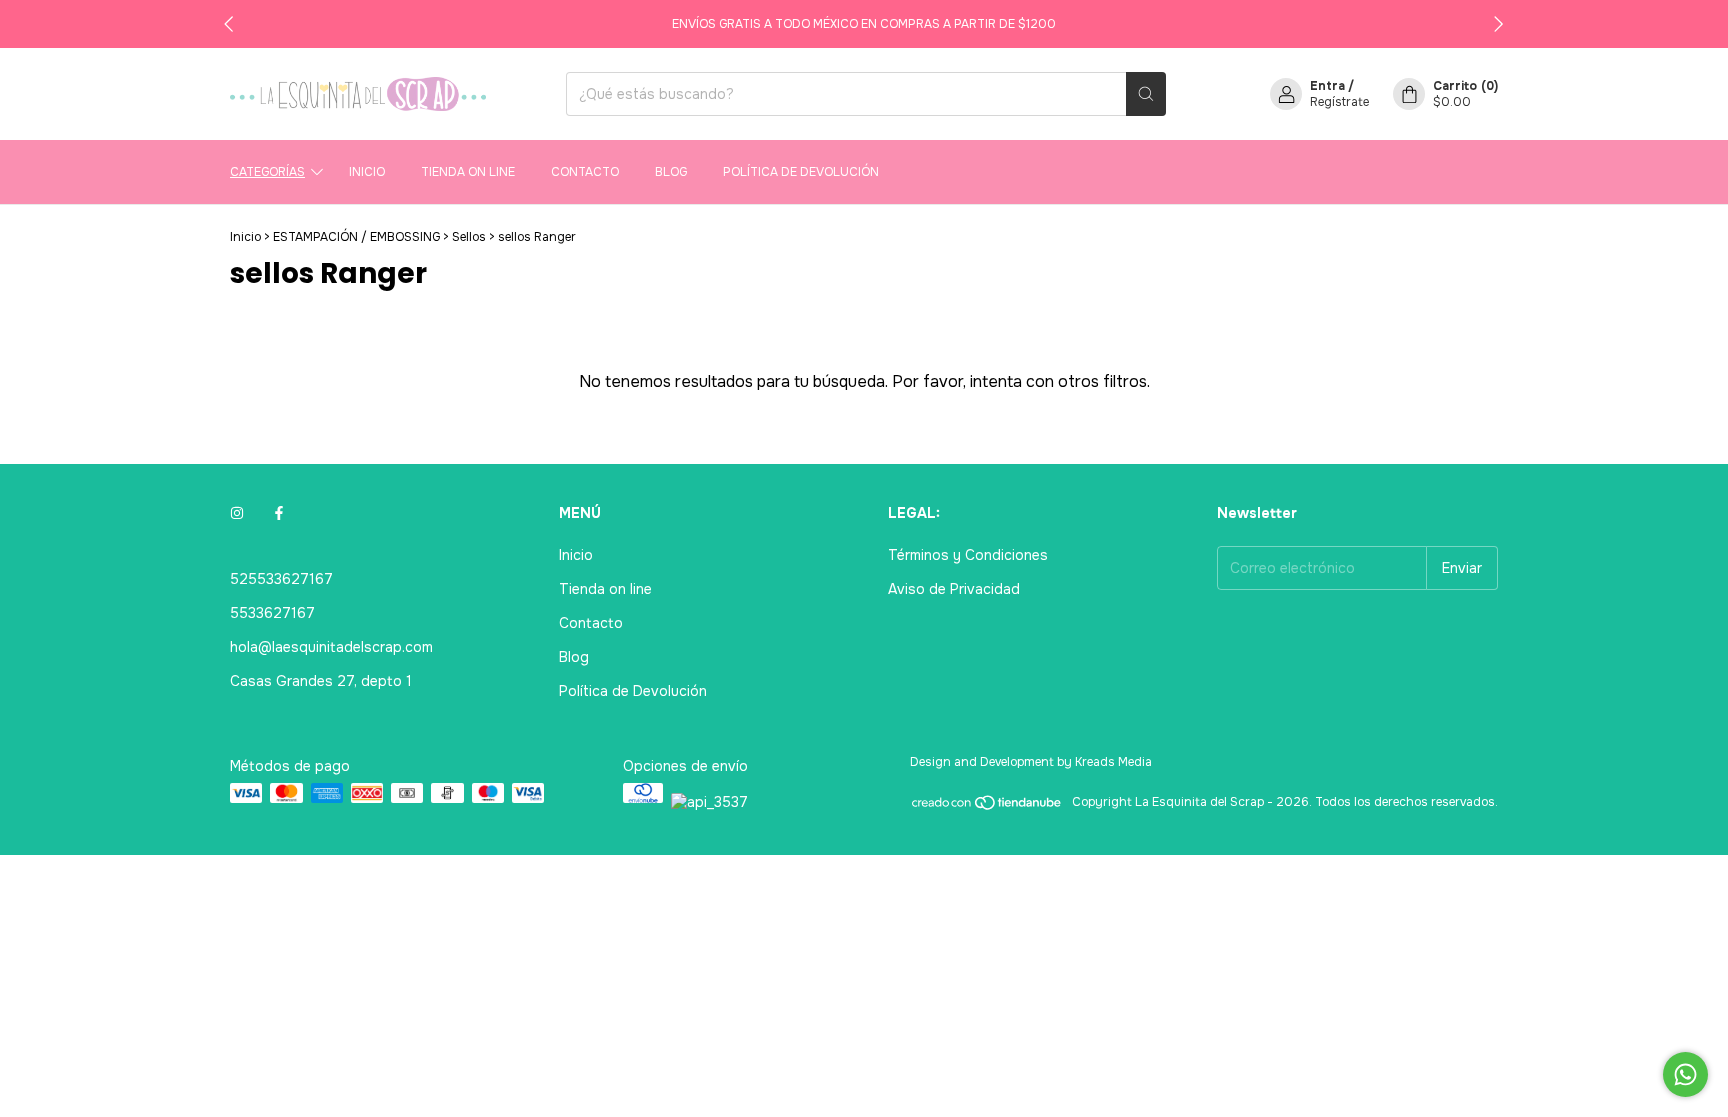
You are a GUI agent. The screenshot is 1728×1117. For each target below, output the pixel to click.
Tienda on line (468, 172)
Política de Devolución (801, 172)
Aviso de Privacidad (954, 589)
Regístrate (1339, 102)
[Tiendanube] (987, 807)
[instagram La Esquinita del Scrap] (237, 513)
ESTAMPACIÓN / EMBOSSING (356, 237)
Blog (671, 172)
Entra (1327, 86)
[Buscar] (1146, 94)
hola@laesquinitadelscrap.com (331, 647)
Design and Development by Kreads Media (1031, 762)
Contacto (585, 172)
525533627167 (281, 579)
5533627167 (272, 613)
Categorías (267, 172)
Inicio (367, 172)
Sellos (469, 237)
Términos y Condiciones (968, 555)
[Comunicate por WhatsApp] (1685, 1074)
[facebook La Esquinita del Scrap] (279, 513)
